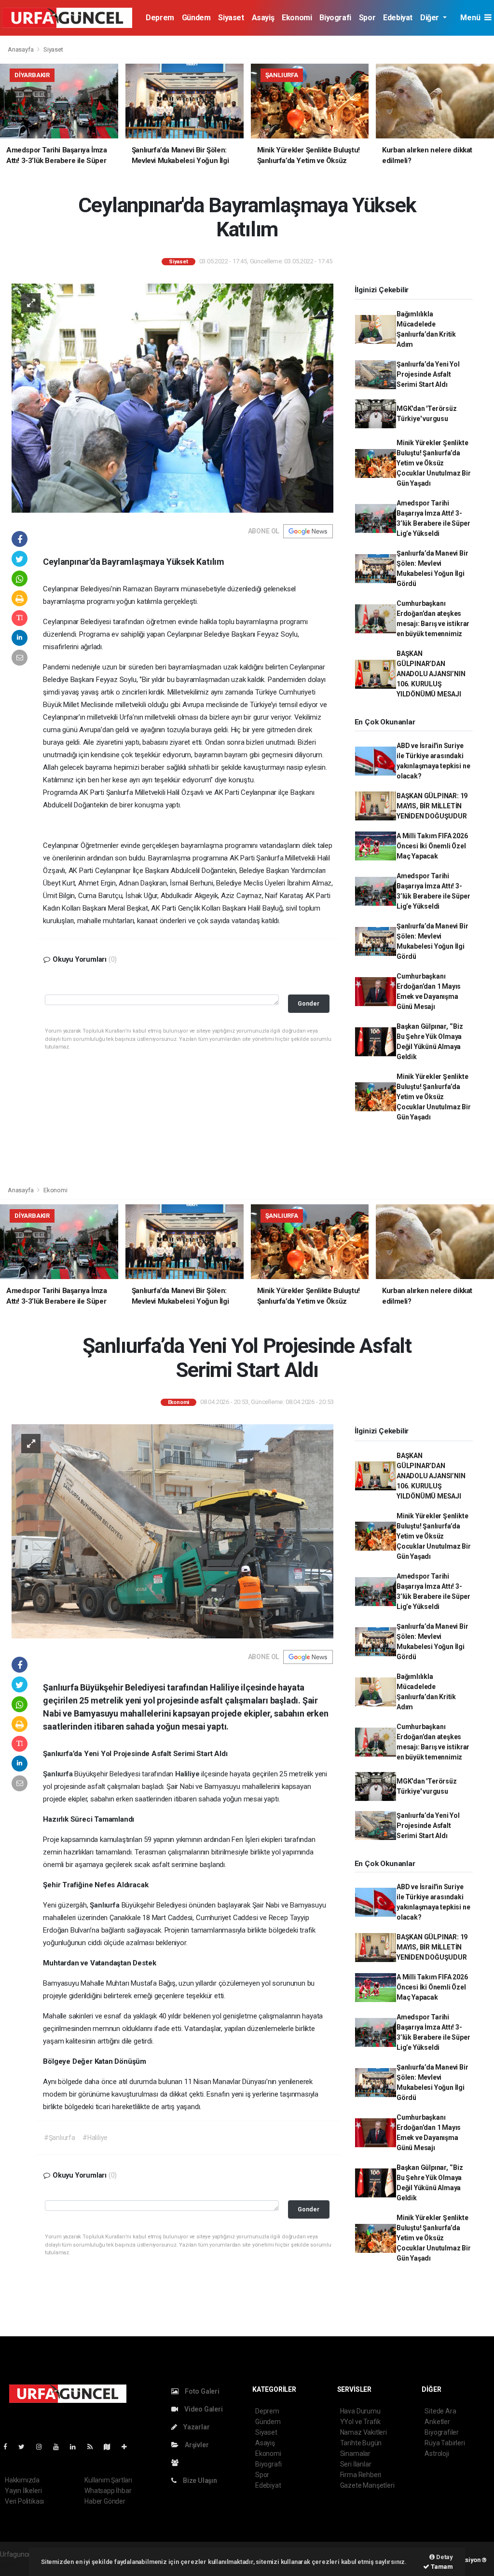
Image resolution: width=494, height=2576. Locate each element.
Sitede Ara (440, 2411)
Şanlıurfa (59, 1774)
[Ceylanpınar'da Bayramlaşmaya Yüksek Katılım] (172, 397)
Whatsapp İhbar (108, 2491)
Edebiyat (398, 18)
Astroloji (437, 2453)
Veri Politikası (24, 2501)
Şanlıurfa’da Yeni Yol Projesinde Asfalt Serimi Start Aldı (428, 374)
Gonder (309, 1003)
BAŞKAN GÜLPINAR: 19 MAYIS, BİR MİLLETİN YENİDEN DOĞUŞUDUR (432, 806)
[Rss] (94, 2447)
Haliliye (188, 1774)
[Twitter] (25, 2447)
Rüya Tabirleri (445, 2443)
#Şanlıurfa (60, 2138)
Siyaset (231, 18)
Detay (444, 2557)
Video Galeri (203, 2409)
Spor (367, 18)
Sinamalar (355, 2453)
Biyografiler (442, 2432)
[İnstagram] (43, 2447)
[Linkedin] (77, 2447)
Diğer (431, 18)
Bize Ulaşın (199, 2481)
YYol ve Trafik (360, 2422)
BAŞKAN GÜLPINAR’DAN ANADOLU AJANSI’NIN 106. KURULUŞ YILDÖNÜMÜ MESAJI (431, 674)
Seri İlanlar (356, 2464)
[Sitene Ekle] (128, 2447)
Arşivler (196, 2445)
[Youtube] (60, 2447)
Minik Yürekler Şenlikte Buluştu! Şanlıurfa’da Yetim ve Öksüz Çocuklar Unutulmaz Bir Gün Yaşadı (434, 463)
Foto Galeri (201, 2391)
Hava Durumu (360, 2411)
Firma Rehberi (361, 2475)
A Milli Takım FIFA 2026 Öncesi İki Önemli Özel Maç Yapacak (432, 846)
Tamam (441, 2567)
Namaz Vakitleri (364, 2432)
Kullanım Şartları (108, 2480)
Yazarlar (196, 2427)
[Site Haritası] (111, 2447)
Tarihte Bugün (361, 2443)
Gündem (196, 18)
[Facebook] (9, 2447)
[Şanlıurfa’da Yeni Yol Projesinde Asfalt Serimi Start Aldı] (172, 1531)
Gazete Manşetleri (367, 2485)
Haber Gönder (105, 2501)
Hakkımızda (22, 2480)
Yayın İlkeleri (23, 2491)
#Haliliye (95, 2138)
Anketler (437, 2422)
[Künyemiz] (177, 2463)
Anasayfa (21, 49)
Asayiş (263, 18)
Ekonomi (297, 18)
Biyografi (335, 18)
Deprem (160, 18)
